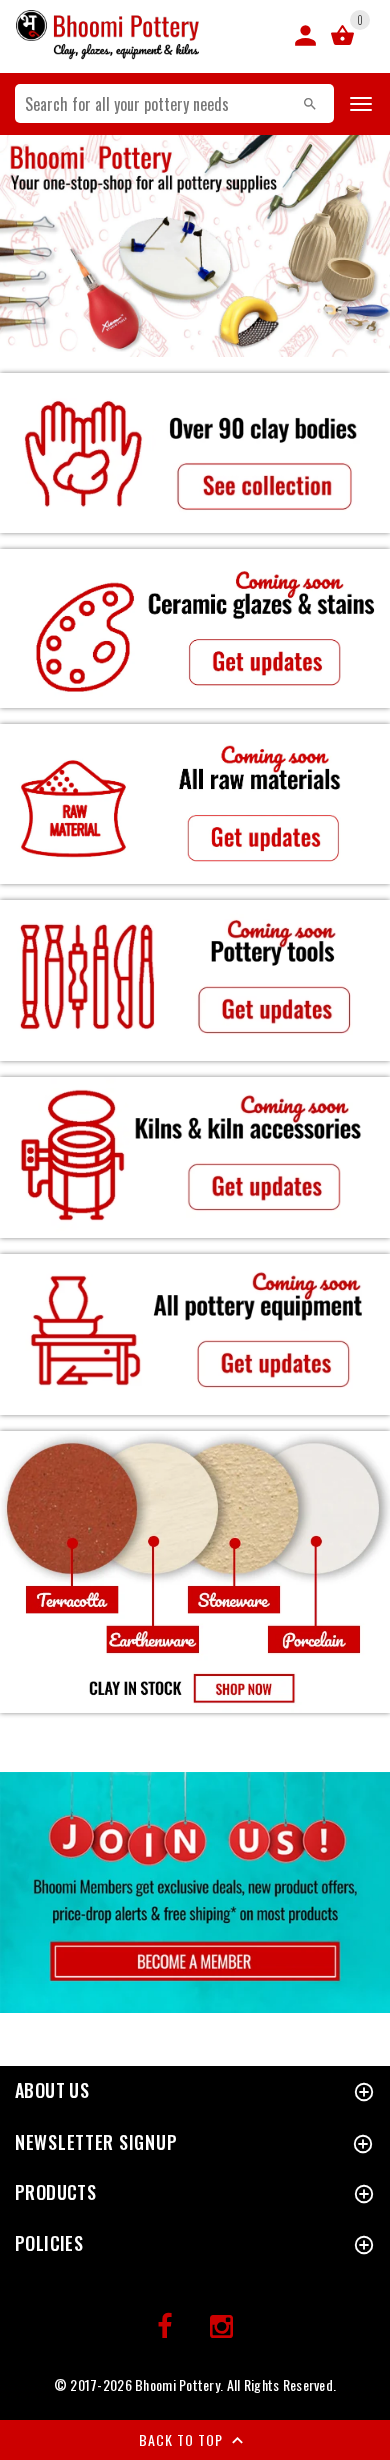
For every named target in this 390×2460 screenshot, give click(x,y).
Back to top (183, 2439)
